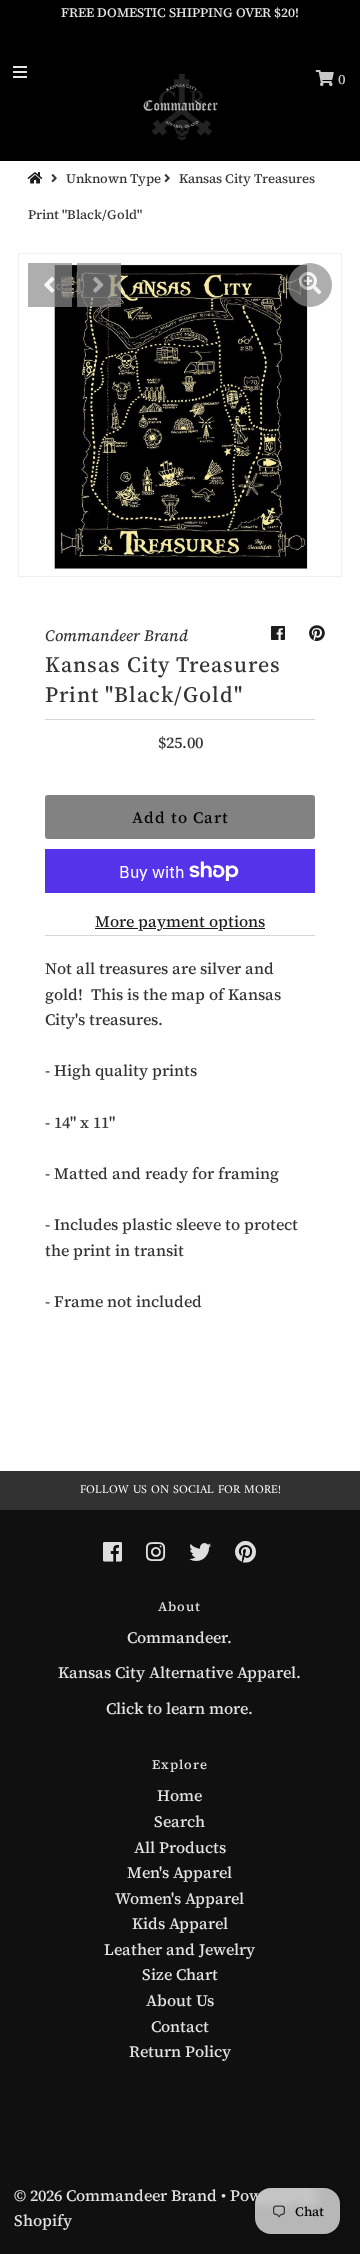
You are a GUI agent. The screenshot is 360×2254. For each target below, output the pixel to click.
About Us (180, 2000)
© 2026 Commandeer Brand (115, 2195)
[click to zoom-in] (310, 285)
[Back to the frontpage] (38, 178)
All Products (180, 1847)
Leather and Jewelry (179, 1949)
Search (179, 1821)
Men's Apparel (179, 1872)
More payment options (180, 921)
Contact (180, 2026)
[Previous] (50, 285)
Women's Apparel (179, 1898)
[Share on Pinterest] (317, 633)
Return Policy (180, 2051)
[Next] (99, 285)
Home (179, 1795)
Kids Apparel (180, 1923)
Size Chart (180, 1974)
